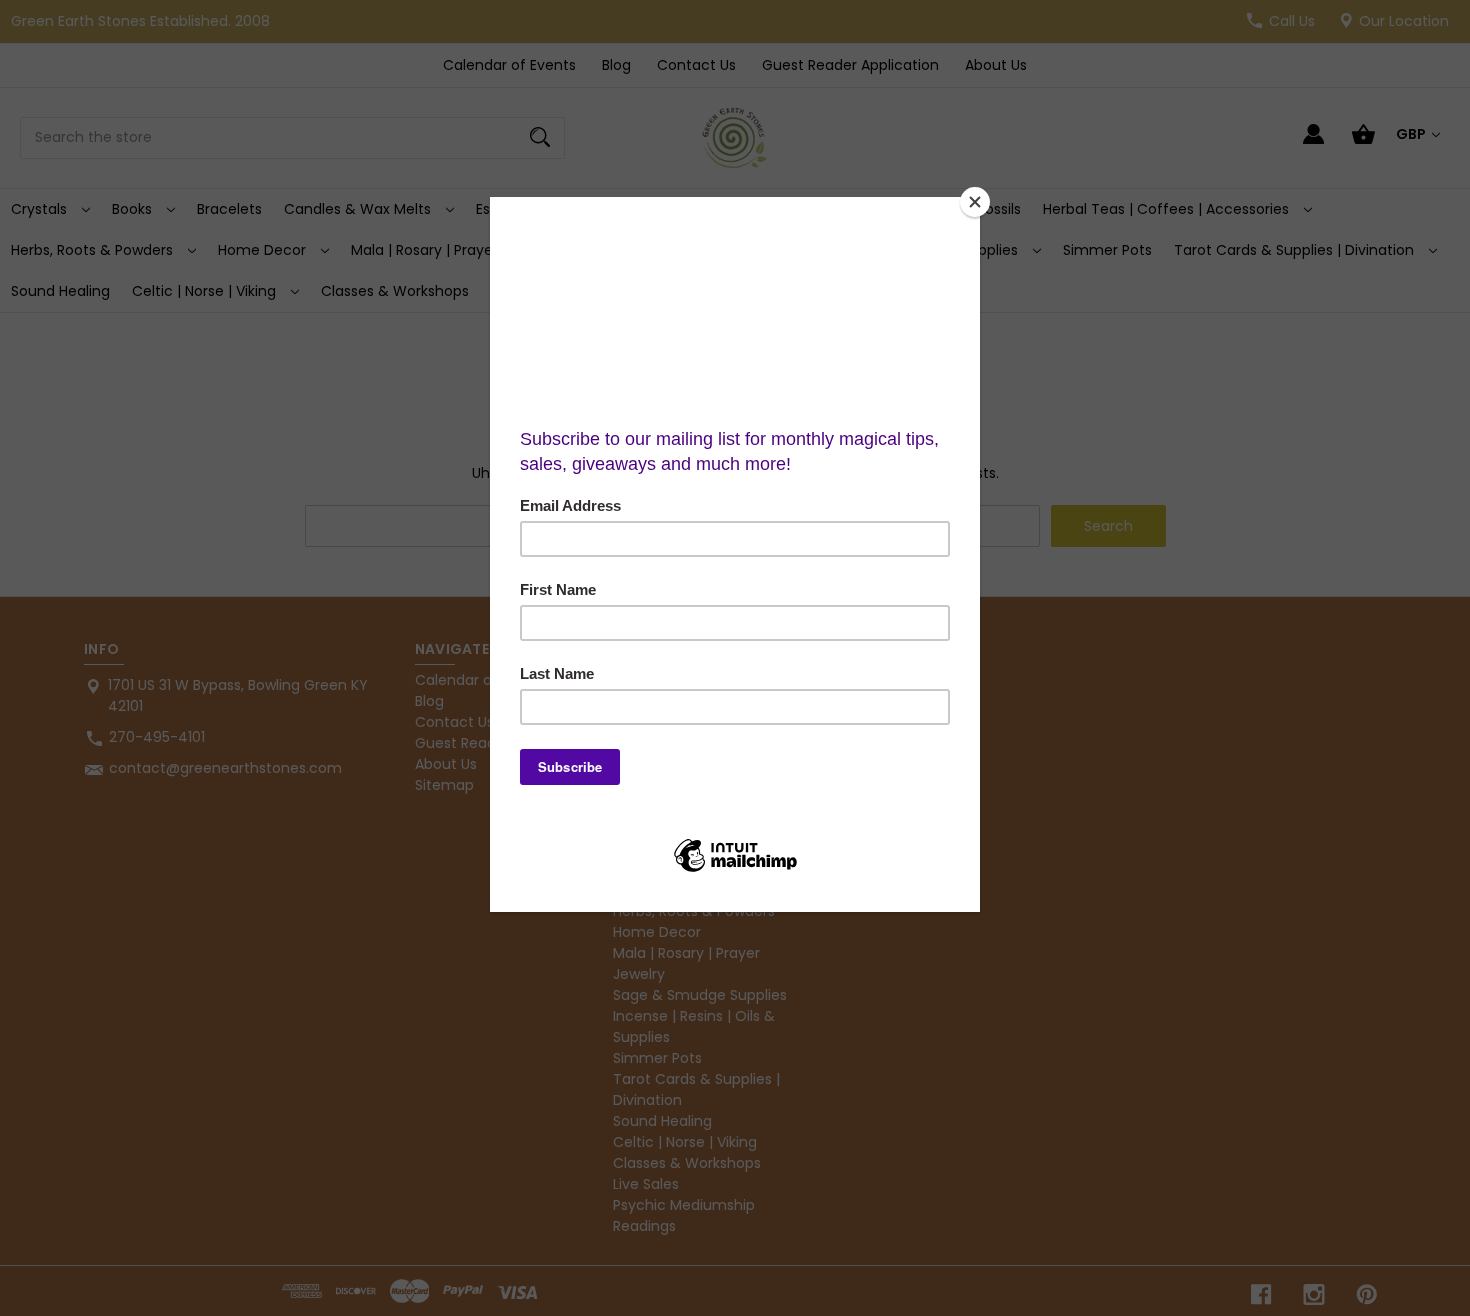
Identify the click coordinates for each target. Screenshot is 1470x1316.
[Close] (975, 202)
